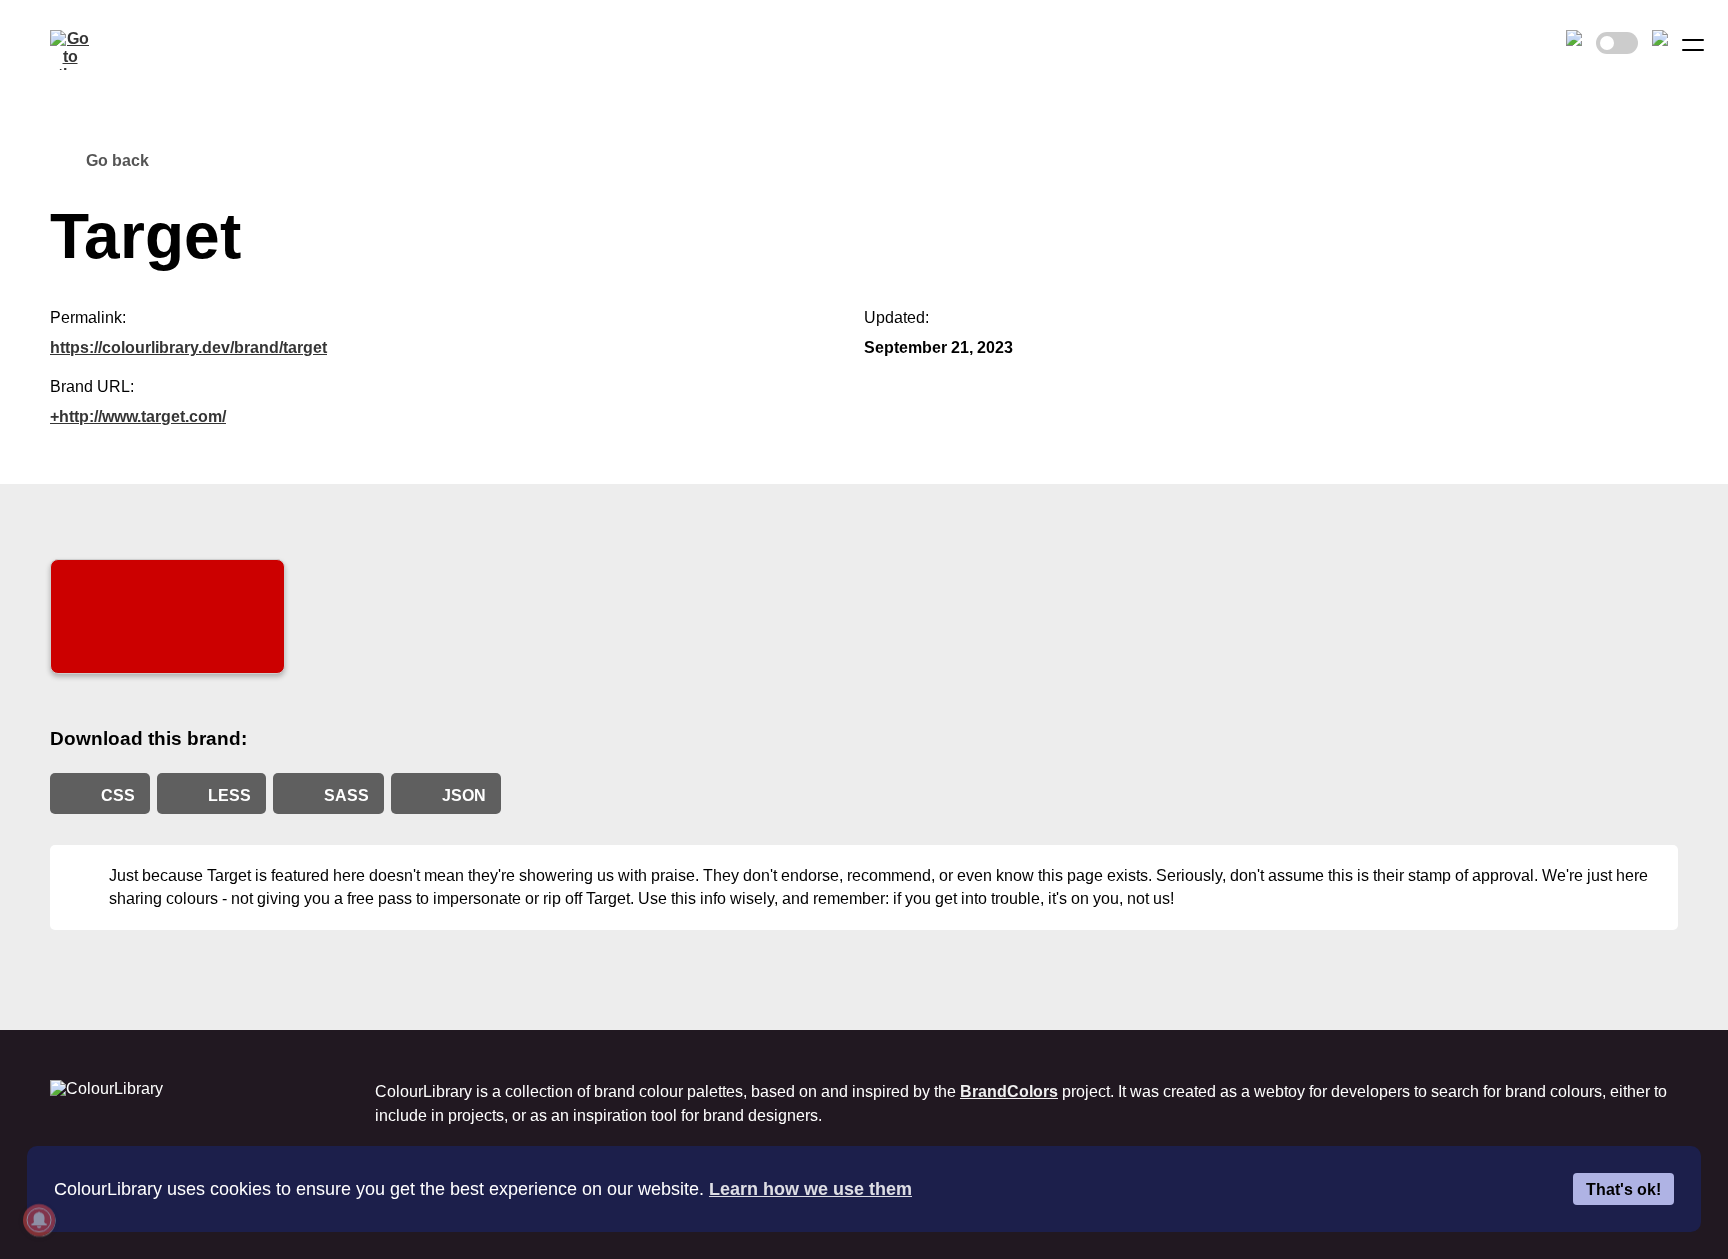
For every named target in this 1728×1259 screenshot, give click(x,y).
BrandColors (1009, 1091)
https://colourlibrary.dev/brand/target (188, 347)
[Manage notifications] (39, 1220)
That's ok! (1623, 1189)
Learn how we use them (810, 1189)
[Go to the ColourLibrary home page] (70, 50)
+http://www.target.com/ (138, 416)
